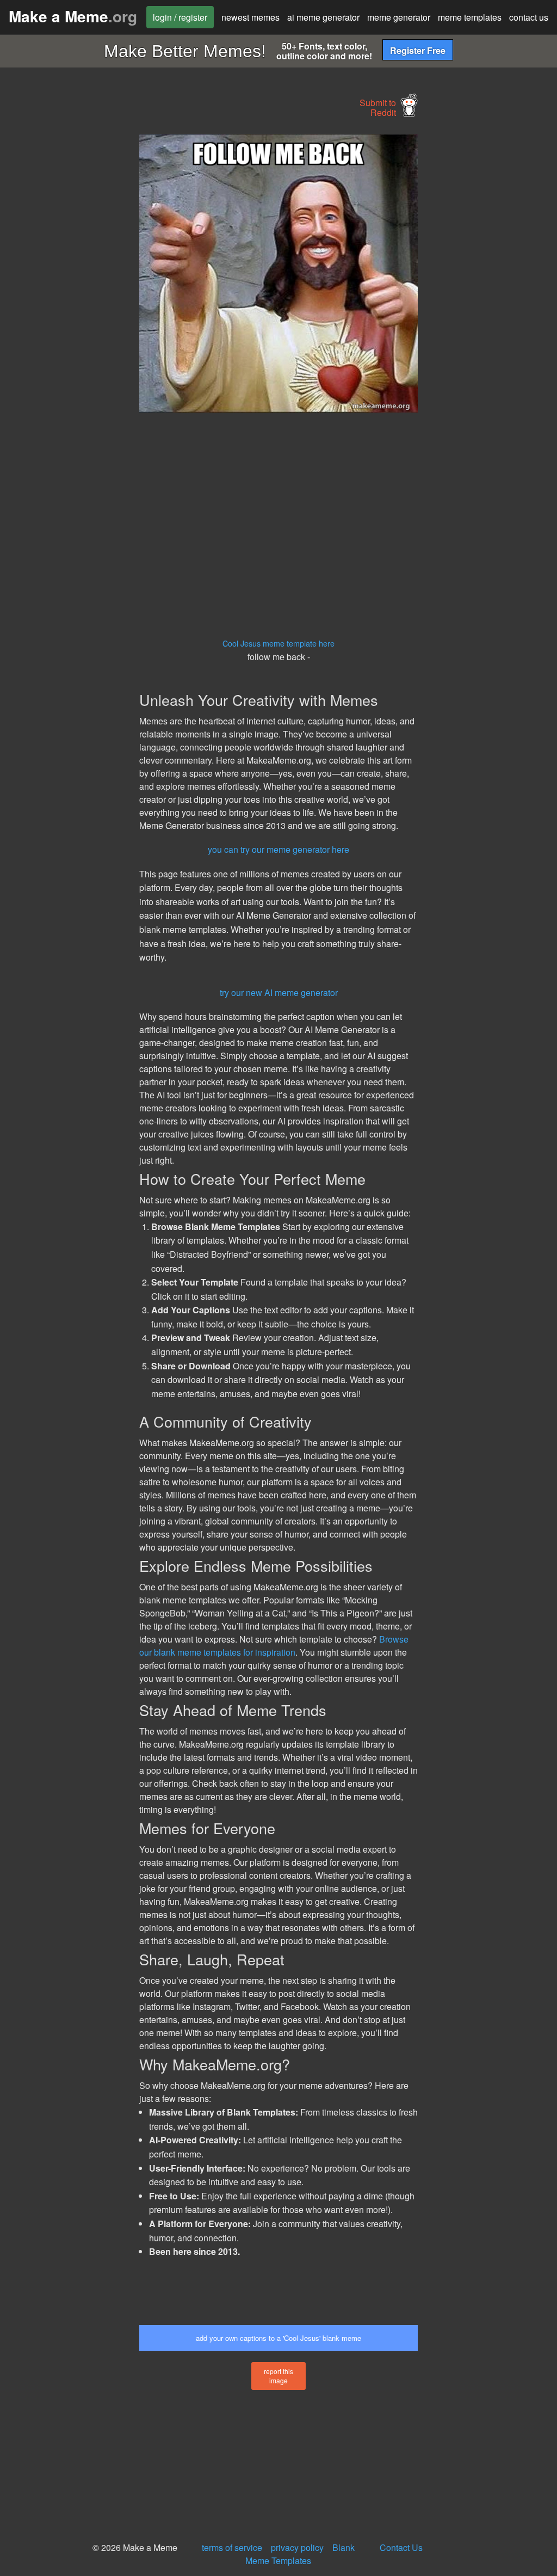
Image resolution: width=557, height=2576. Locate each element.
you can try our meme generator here (278, 849)
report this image (278, 2376)
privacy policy (297, 2547)
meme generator (399, 17)
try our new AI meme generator (279, 992)
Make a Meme (73, 16)
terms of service (232, 2547)
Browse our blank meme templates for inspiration (274, 1646)
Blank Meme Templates (300, 2554)
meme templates (470, 17)
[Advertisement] (82, 297)
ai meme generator (323, 17)
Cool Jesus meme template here (278, 643)
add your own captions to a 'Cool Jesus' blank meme (278, 2338)
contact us (529, 17)
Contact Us (401, 2547)
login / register (180, 17)
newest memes (250, 17)
